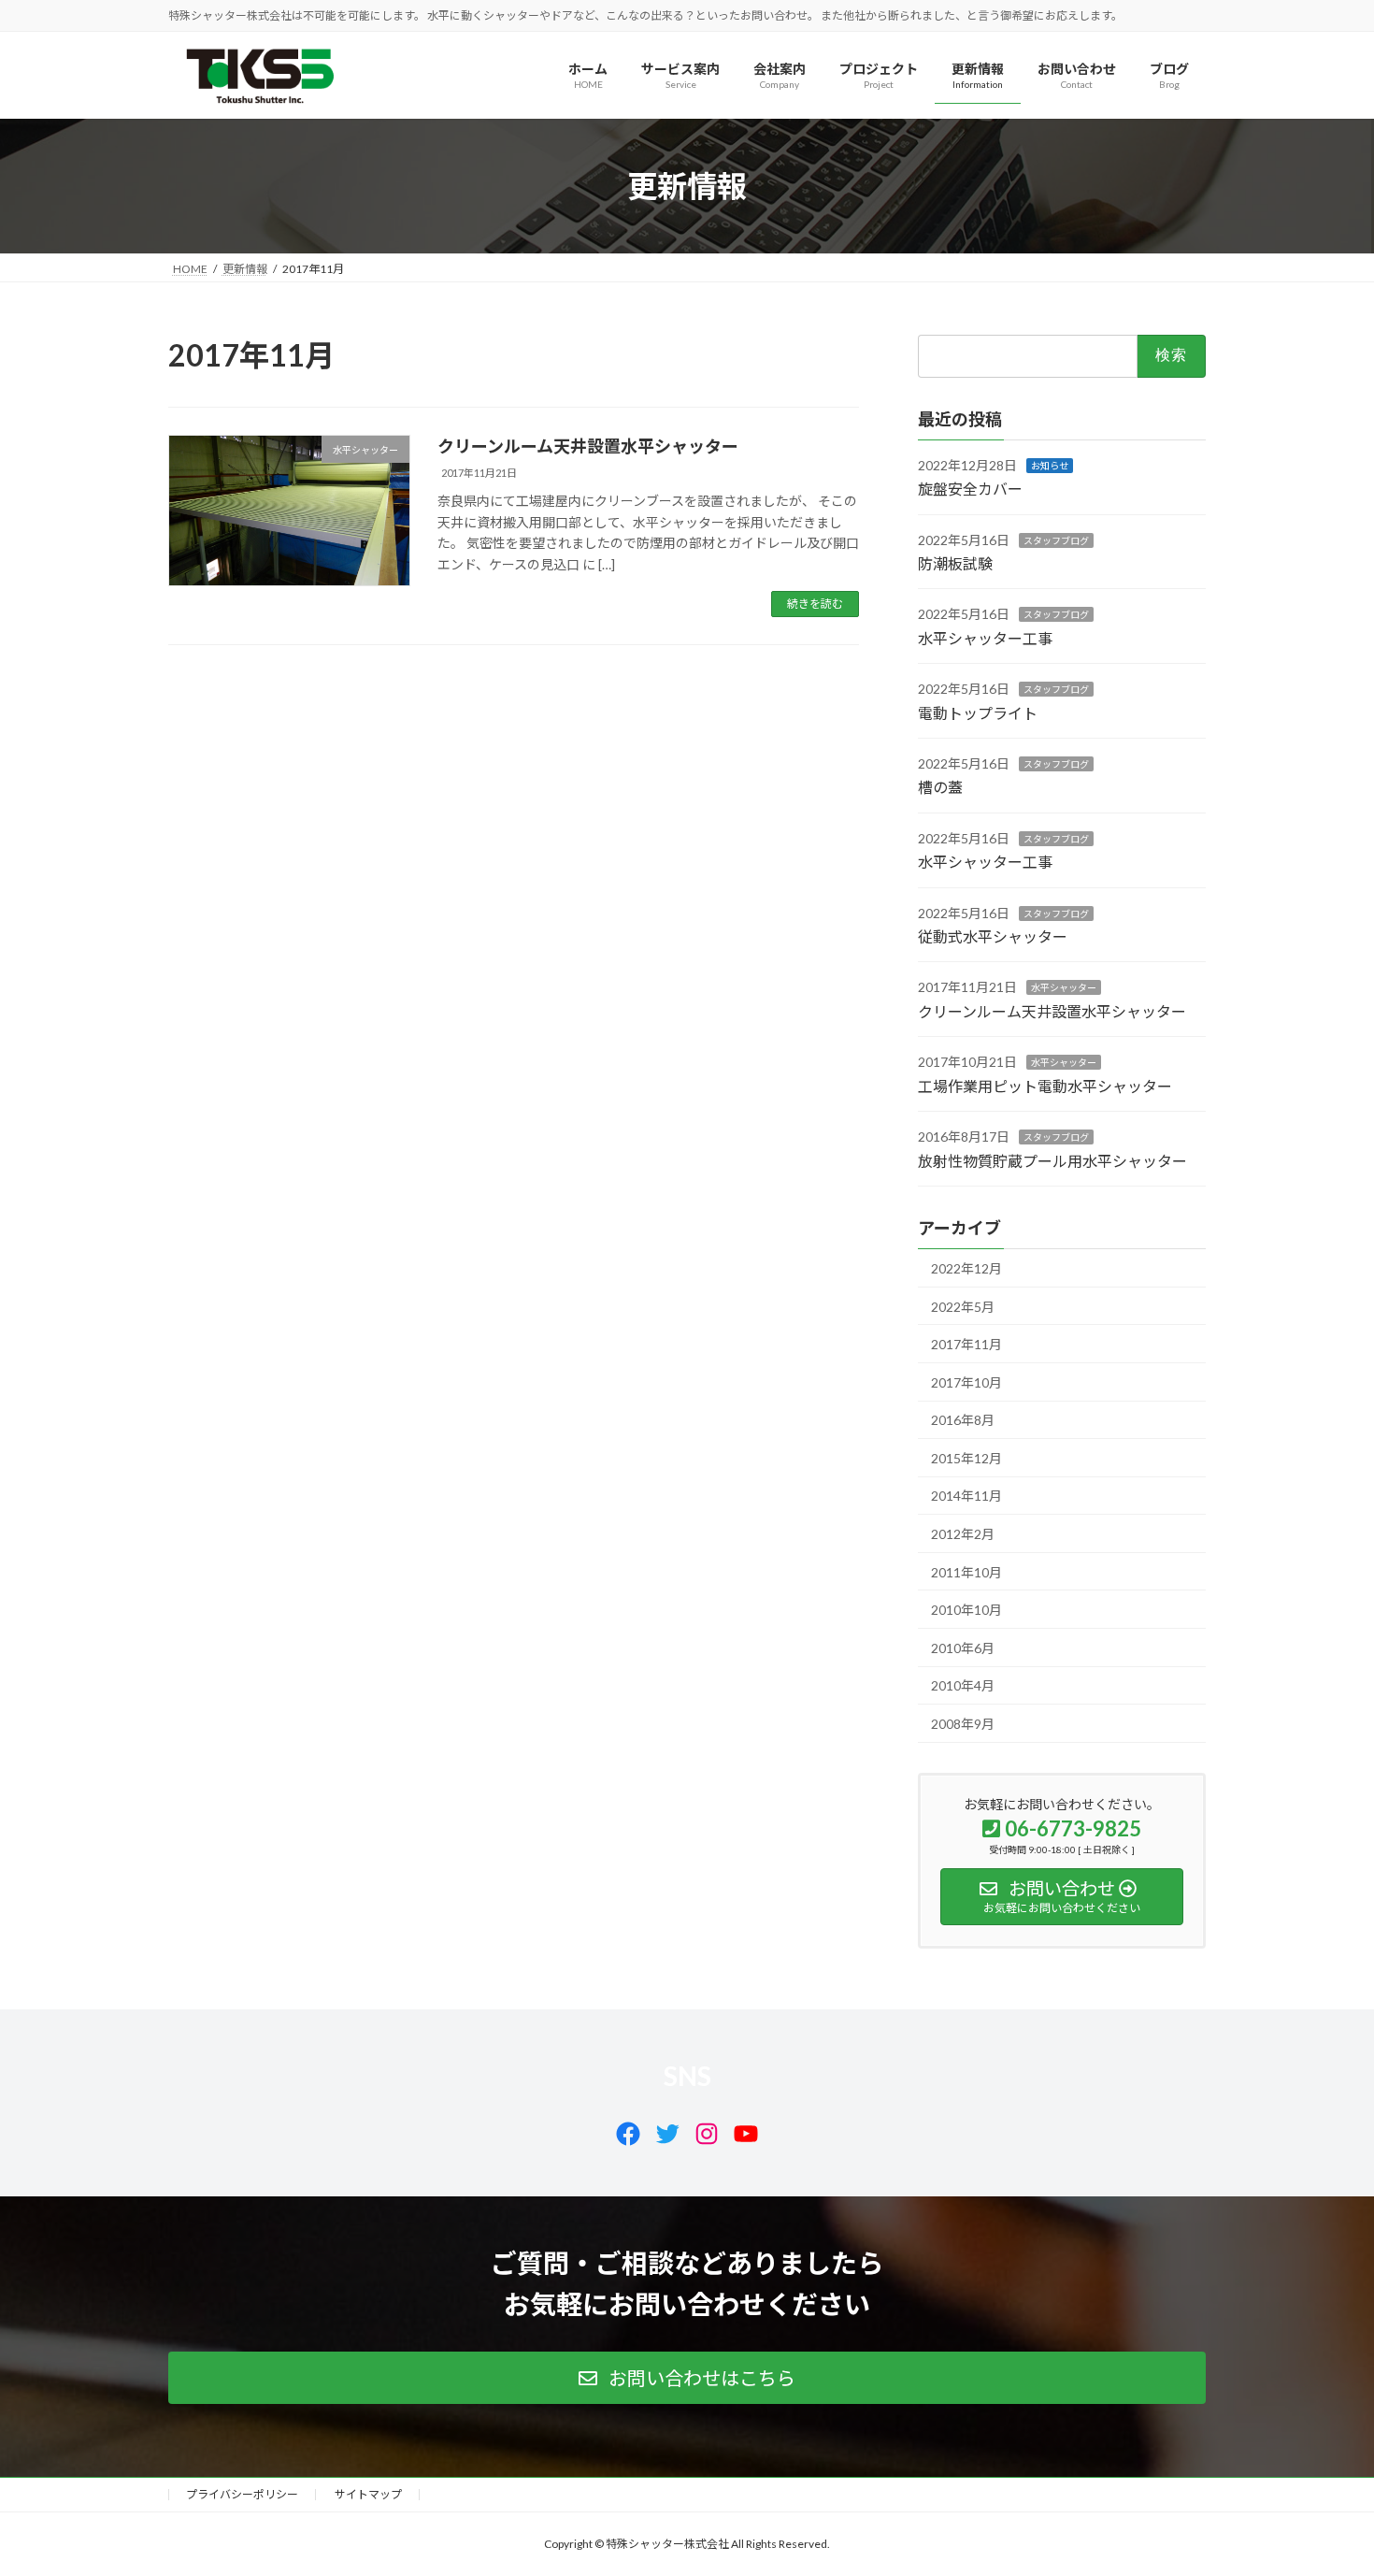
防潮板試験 (955, 563)
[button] (687, 2378)
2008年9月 (963, 1724)
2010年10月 (966, 1611)
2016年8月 (963, 1421)
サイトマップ (368, 2494)
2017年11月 (966, 1344)
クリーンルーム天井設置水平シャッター (588, 446)
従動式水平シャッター (993, 936)
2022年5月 (963, 1307)
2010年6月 (963, 1648)
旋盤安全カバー (970, 489)
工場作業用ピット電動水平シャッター (1045, 1086)
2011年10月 (966, 1572)
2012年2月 (963, 1534)
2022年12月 (966, 1268)
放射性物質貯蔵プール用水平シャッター (1052, 1161)
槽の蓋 (940, 788)
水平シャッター (1064, 988)
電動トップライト (978, 713)
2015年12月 (966, 1458)
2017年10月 (966, 1382)
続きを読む (815, 604)
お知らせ (1050, 466)
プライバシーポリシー (242, 2494)
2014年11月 (966, 1497)
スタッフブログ (1056, 540)
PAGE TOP (1325, 2481)
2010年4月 (963, 1686)
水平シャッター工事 (985, 638)
